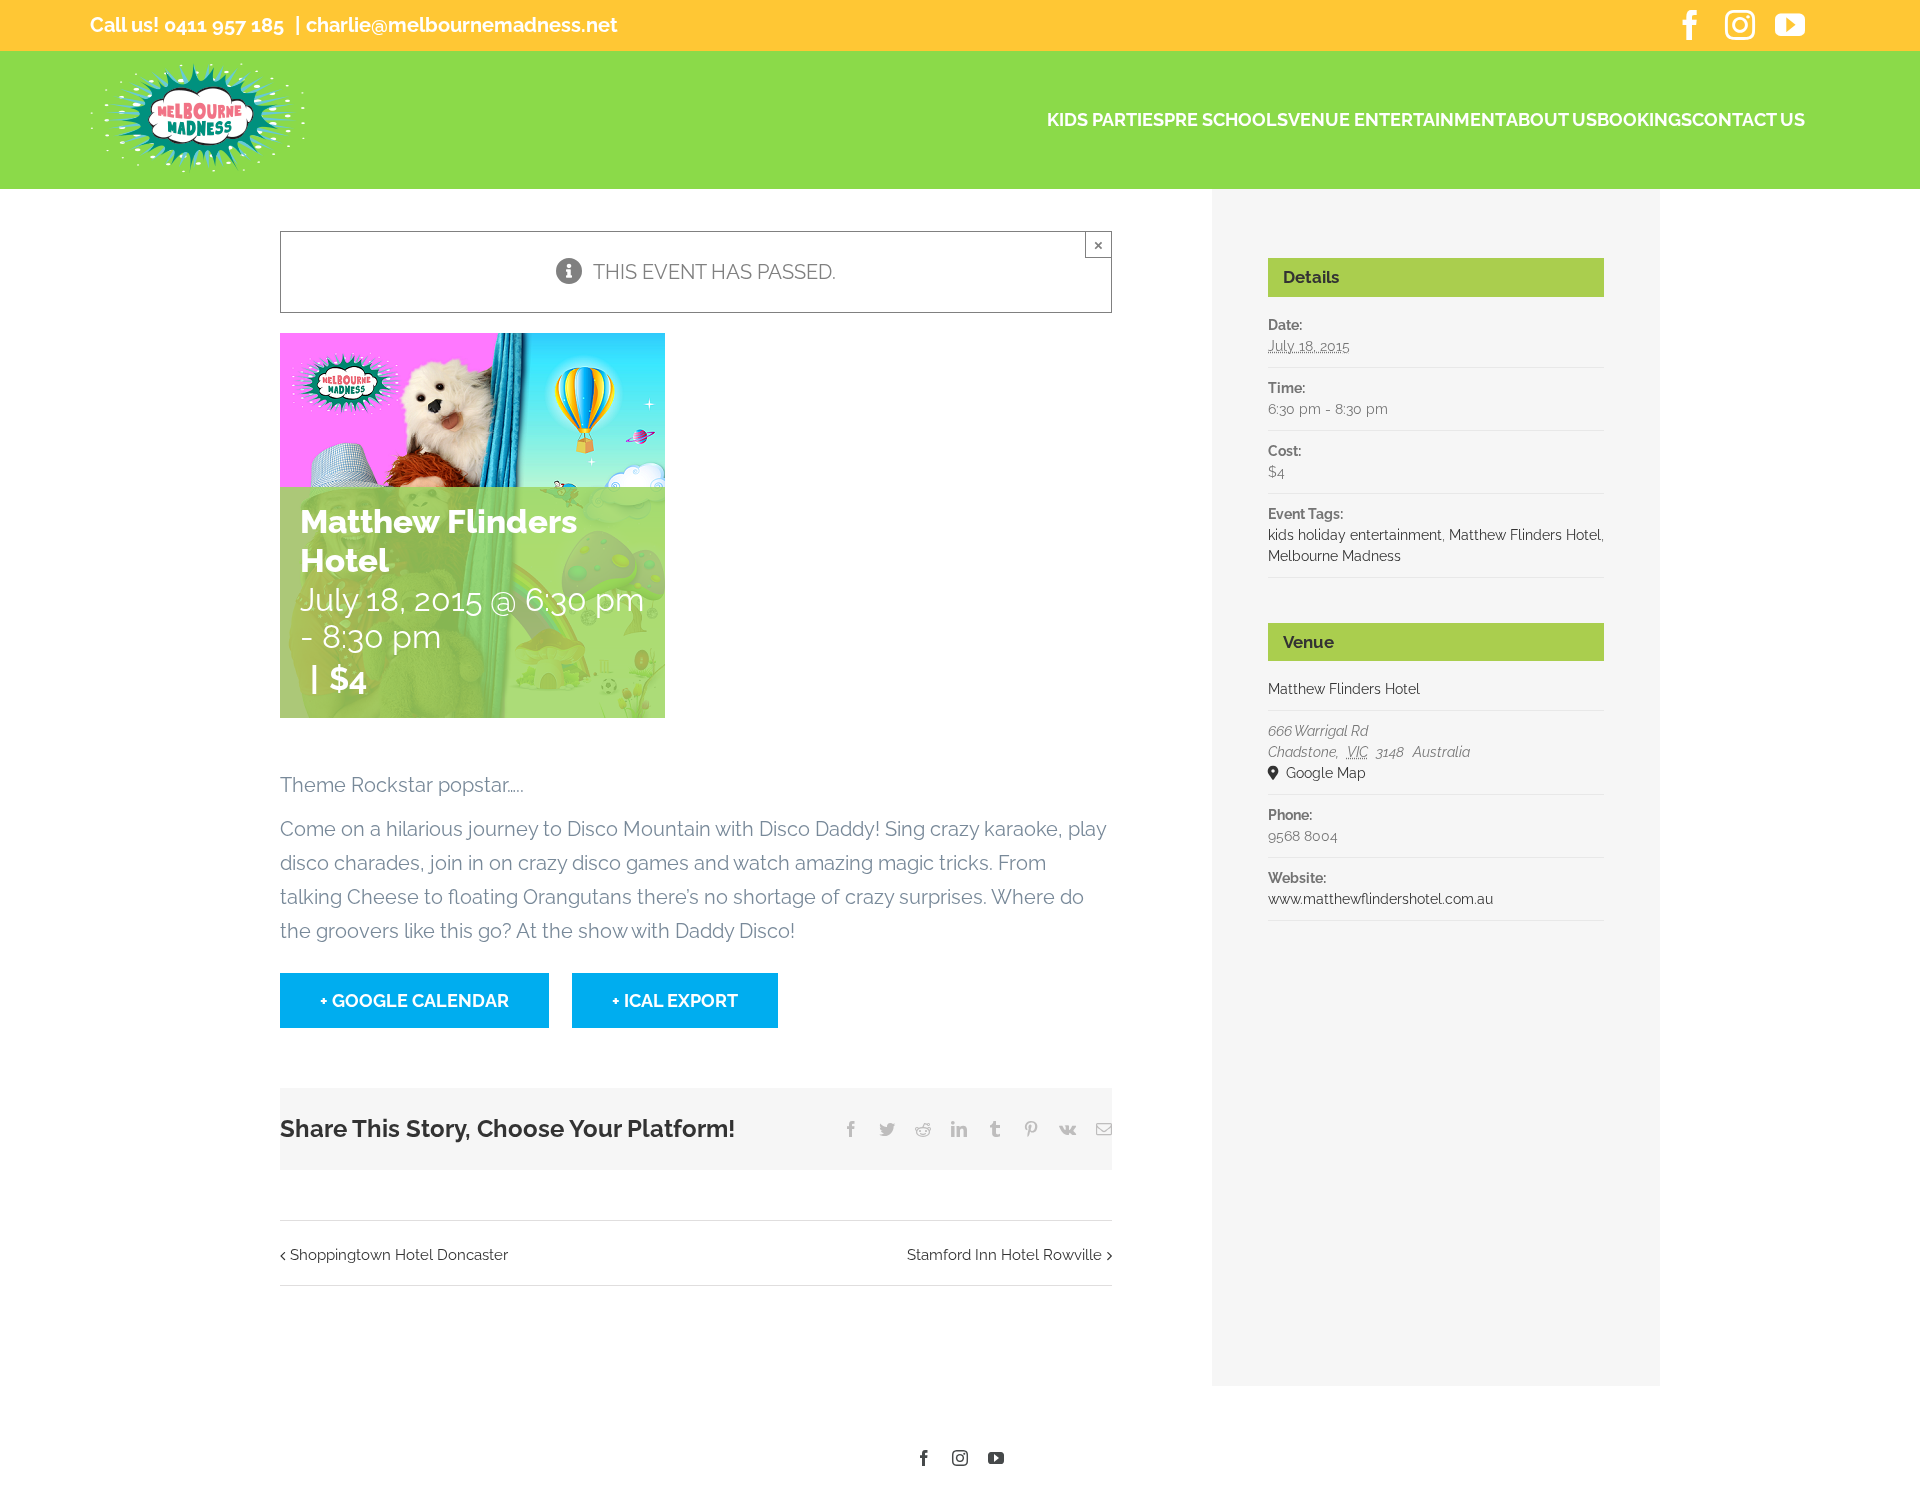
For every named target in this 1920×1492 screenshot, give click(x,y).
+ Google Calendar (414, 1000)
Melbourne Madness (1334, 556)
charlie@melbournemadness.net (462, 25)
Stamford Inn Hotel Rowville (1004, 1255)
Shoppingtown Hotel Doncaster (399, 1255)
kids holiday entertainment (1355, 535)
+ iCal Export (675, 1000)
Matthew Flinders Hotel (1525, 535)
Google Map (1324, 773)
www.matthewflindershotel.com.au (1380, 899)
